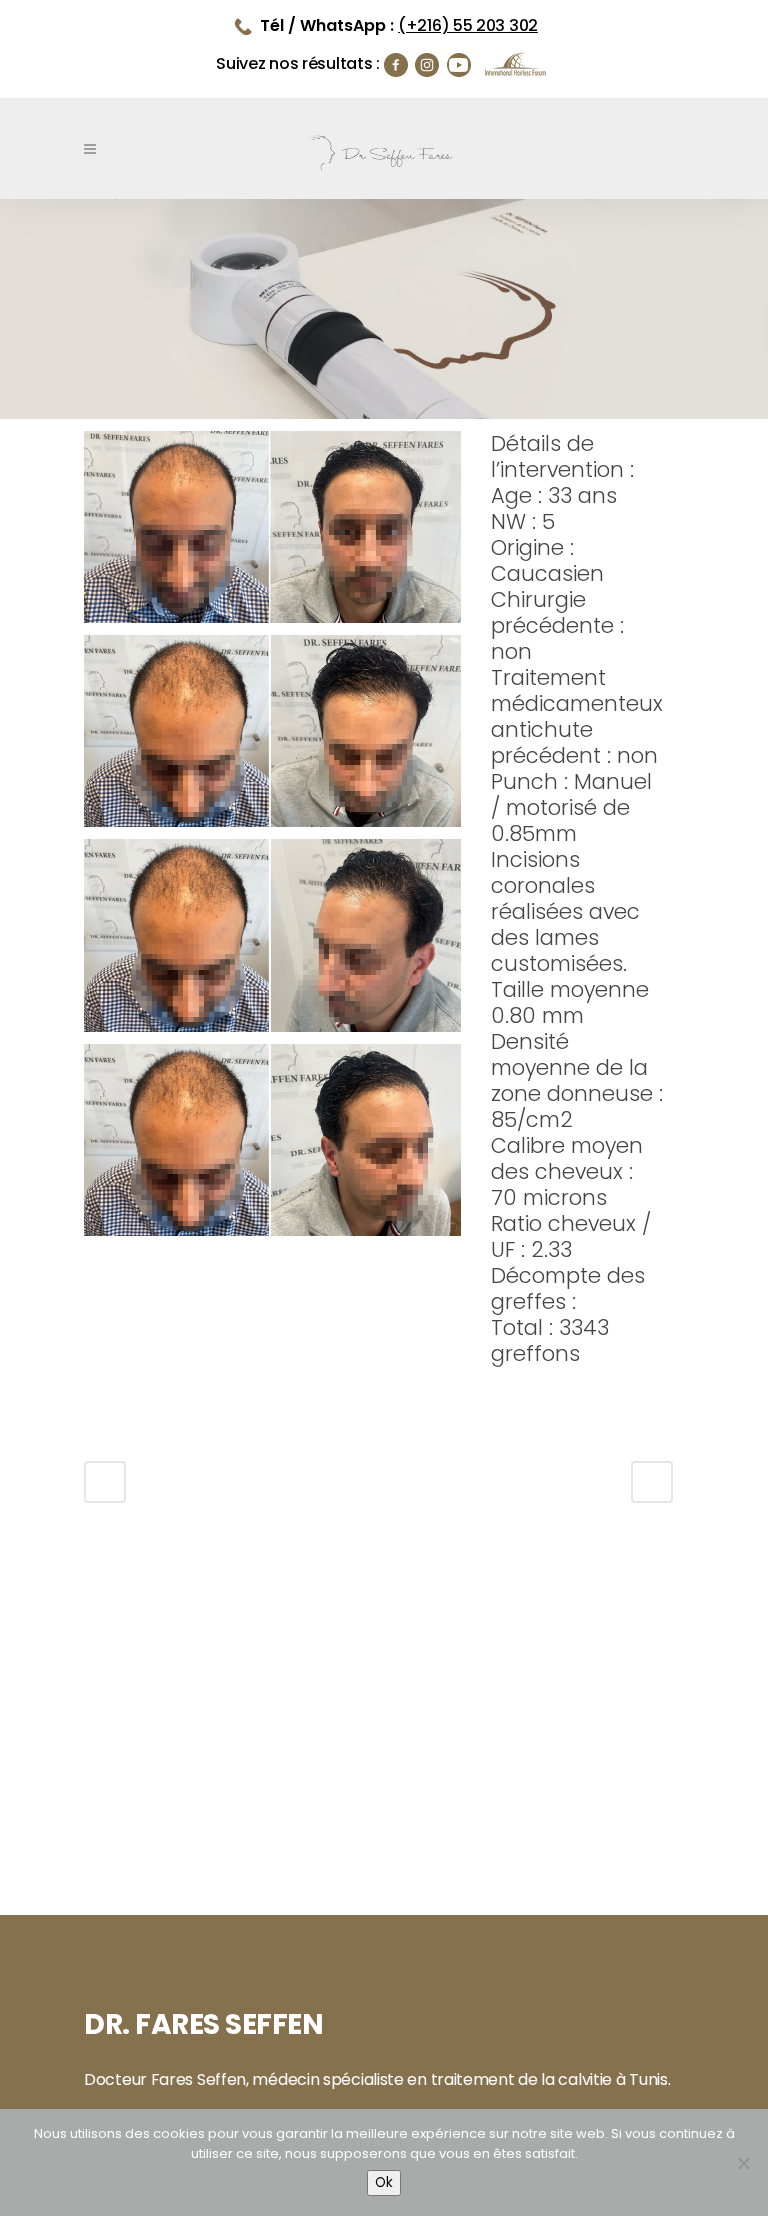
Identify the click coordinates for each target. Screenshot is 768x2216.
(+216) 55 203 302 (468, 25)
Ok (384, 2182)
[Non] (743, 2163)
